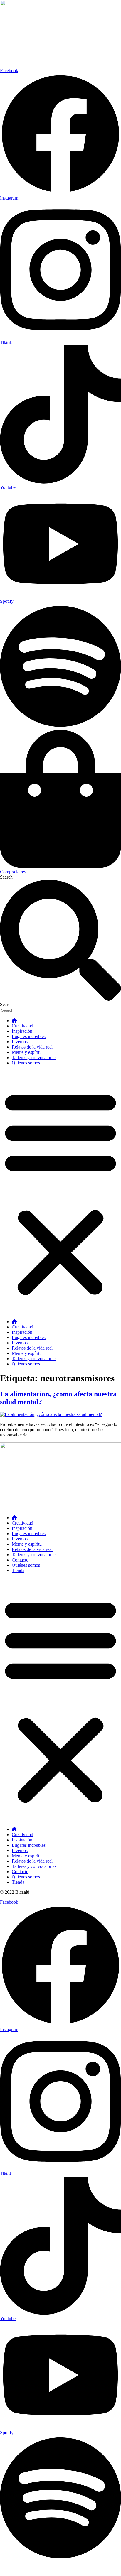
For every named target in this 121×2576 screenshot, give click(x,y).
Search (6, 877)
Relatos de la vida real (32, 1047)
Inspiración (22, 1031)
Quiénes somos (26, 1063)
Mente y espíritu (27, 1052)
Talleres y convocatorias (34, 1057)
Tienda (18, 1570)
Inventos (20, 1042)
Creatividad (22, 1026)
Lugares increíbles (29, 1036)
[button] (60, 1192)
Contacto (20, 1560)
